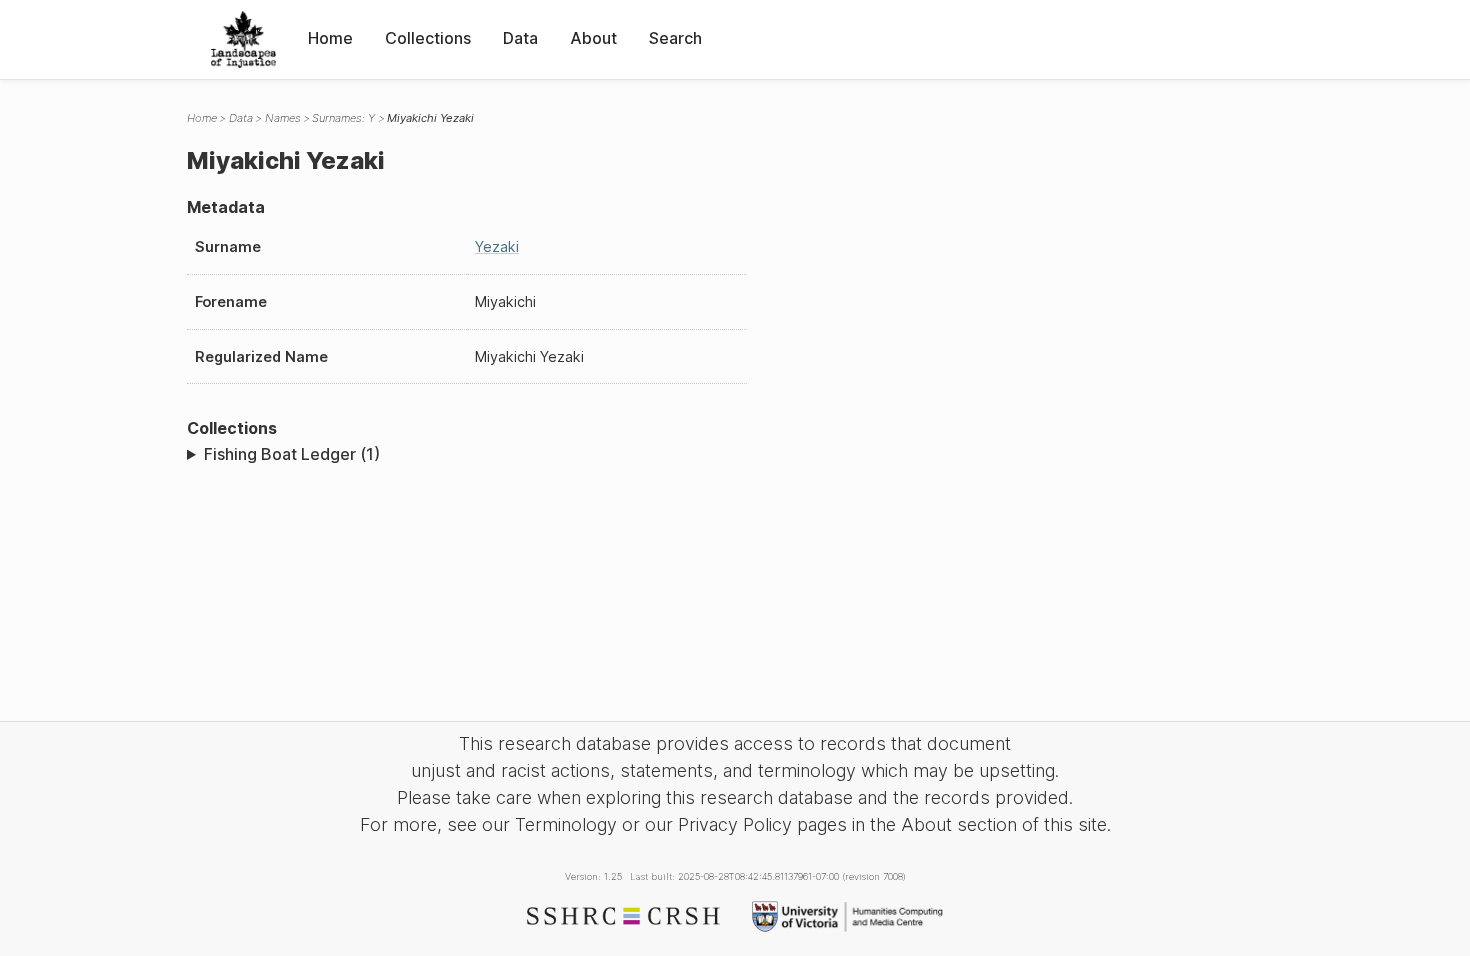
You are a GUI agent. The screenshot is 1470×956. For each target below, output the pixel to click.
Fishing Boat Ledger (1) (292, 454)
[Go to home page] (243, 39)
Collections (428, 38)
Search (675, 38)
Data (520, 38)
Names (283, 118)
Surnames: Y (343, 118)
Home (330, 38)
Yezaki (497, 246)
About (593, 38)
